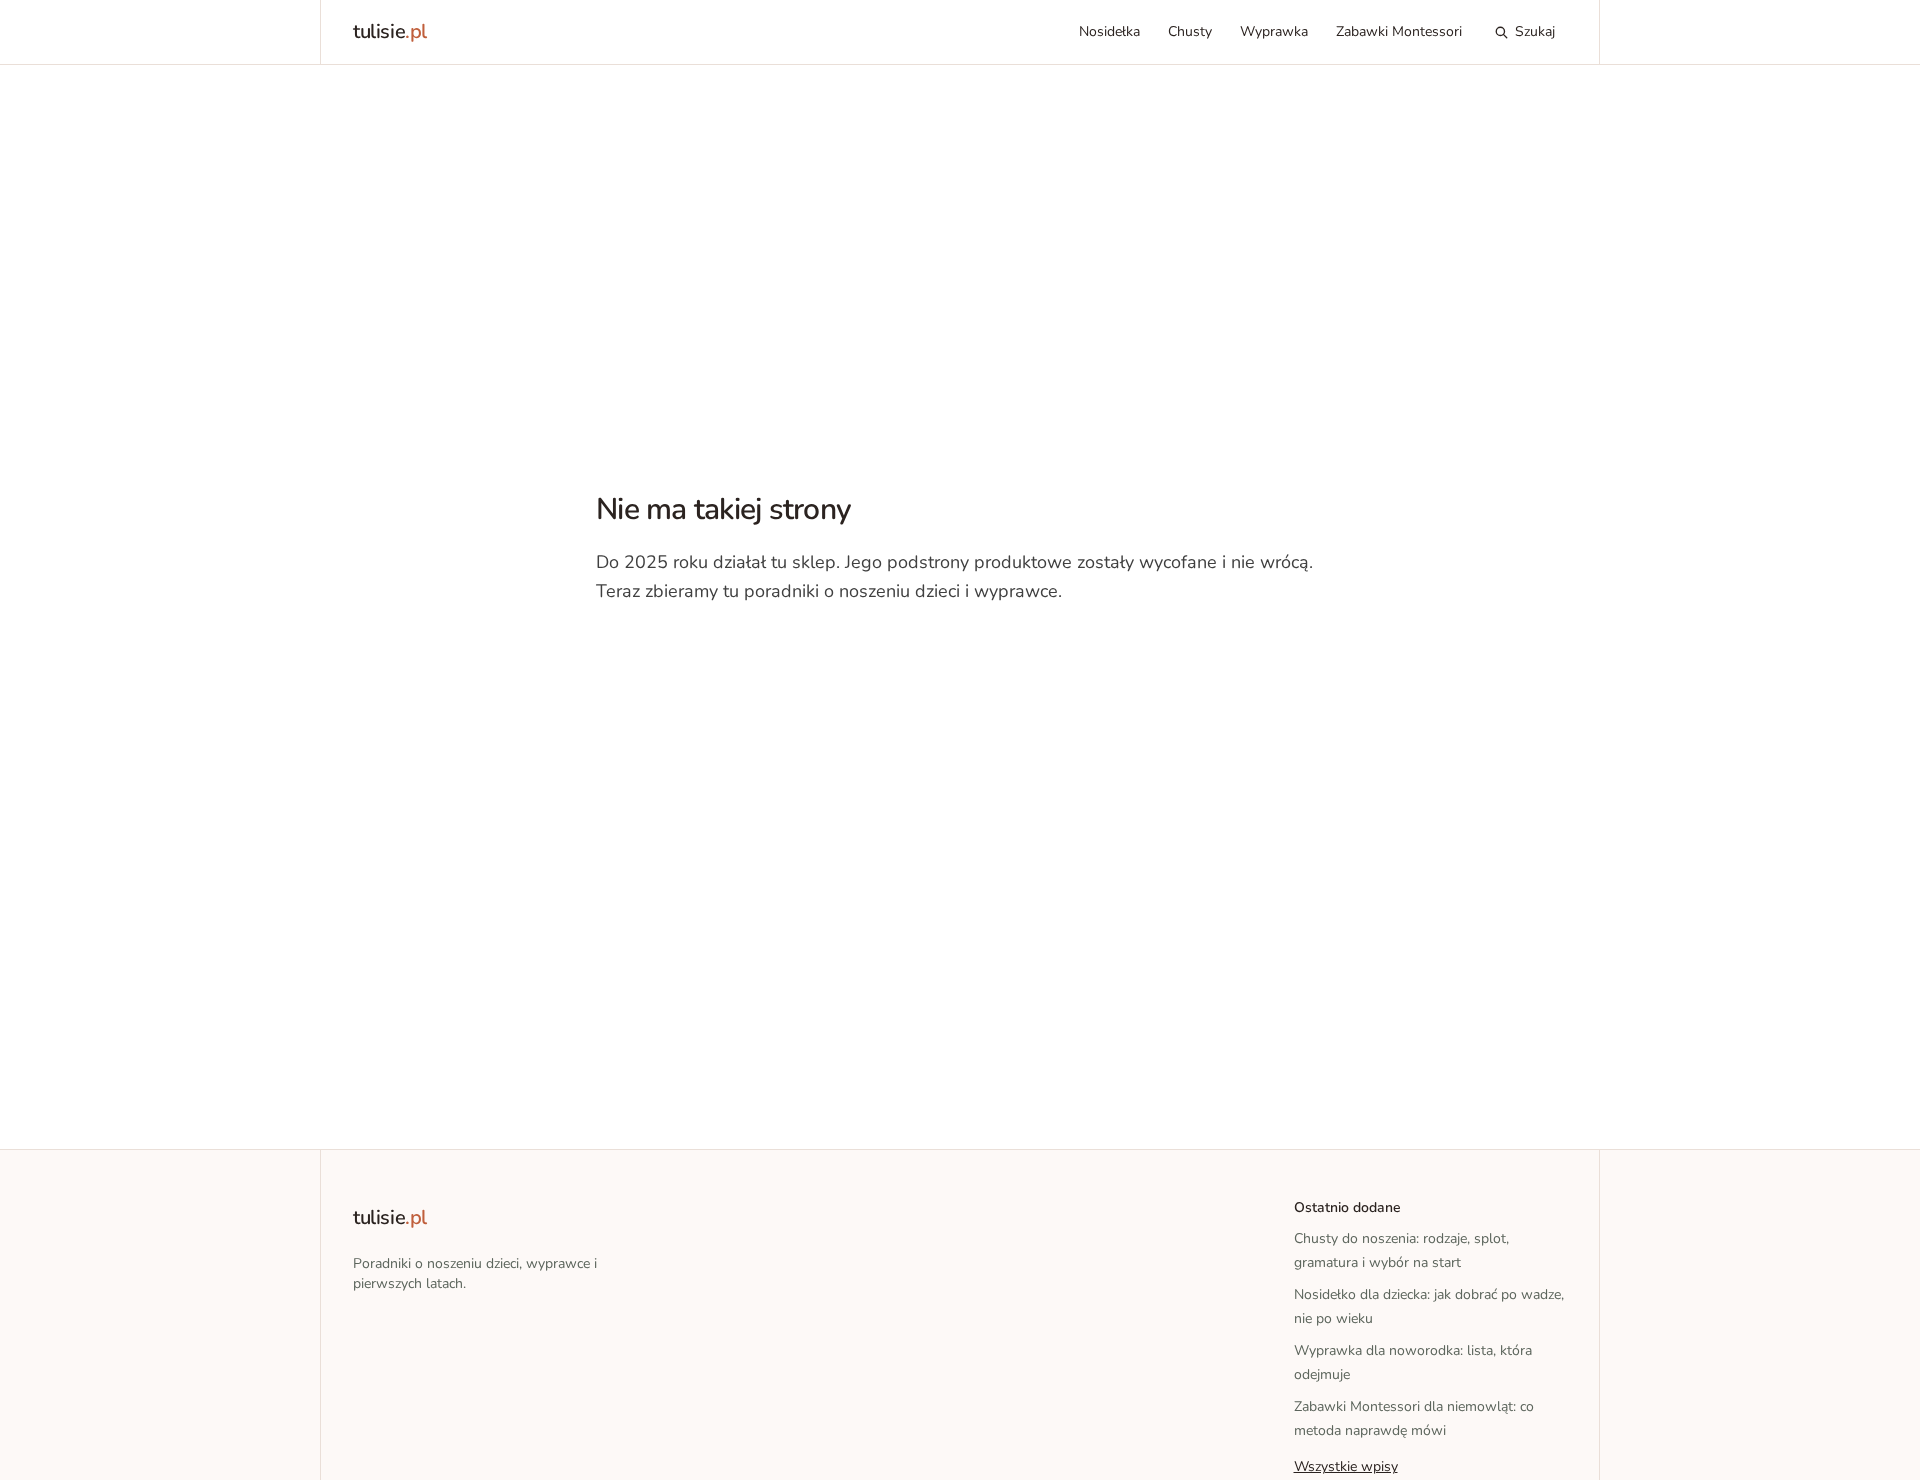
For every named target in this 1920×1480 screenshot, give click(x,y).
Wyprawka (1274, 31)
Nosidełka (1109, 31)
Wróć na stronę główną (700, 652)
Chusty (1190, 31)
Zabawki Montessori (1399, 31)
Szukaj (1535, 31)
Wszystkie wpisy (1346, 1466)
